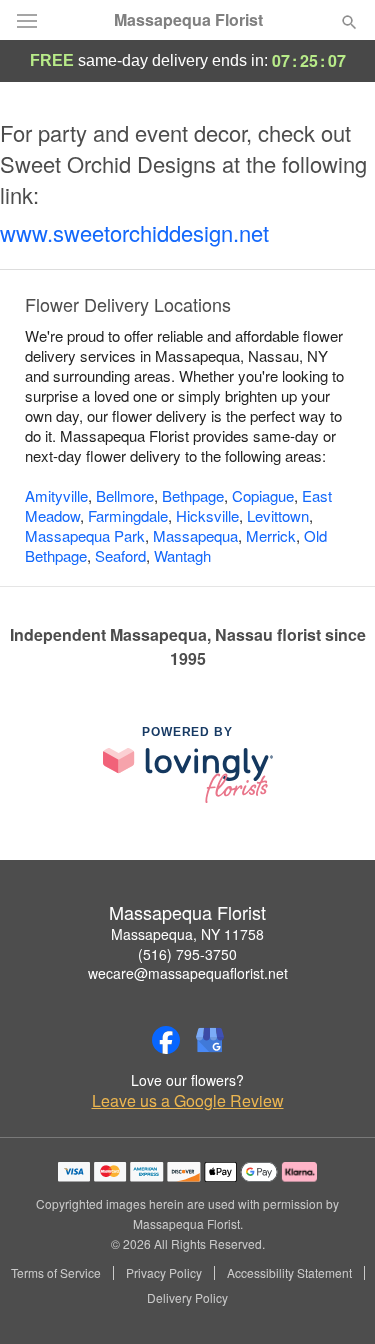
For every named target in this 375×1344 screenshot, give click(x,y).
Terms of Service (56, 1273)
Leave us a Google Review (188, 1101)
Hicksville (207, 515)
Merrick (271, 535)
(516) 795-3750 (187, 954)
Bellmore (125, 495)
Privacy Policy (164, 1273)
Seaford (120, 555)
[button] (332, 1299)
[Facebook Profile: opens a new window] (166, 1040)
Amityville (56, 495)
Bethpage (193, 495)
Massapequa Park (85, 535)
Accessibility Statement (289, 1273)
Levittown (278, 515)
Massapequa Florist (188, 20)
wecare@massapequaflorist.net (188, 973)
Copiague (263, 495)
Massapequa (195, 535)
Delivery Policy (187, 1298)
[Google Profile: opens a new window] (210, 1040)
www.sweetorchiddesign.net (134, 232)
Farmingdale (128, 515)
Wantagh (182, 555)
